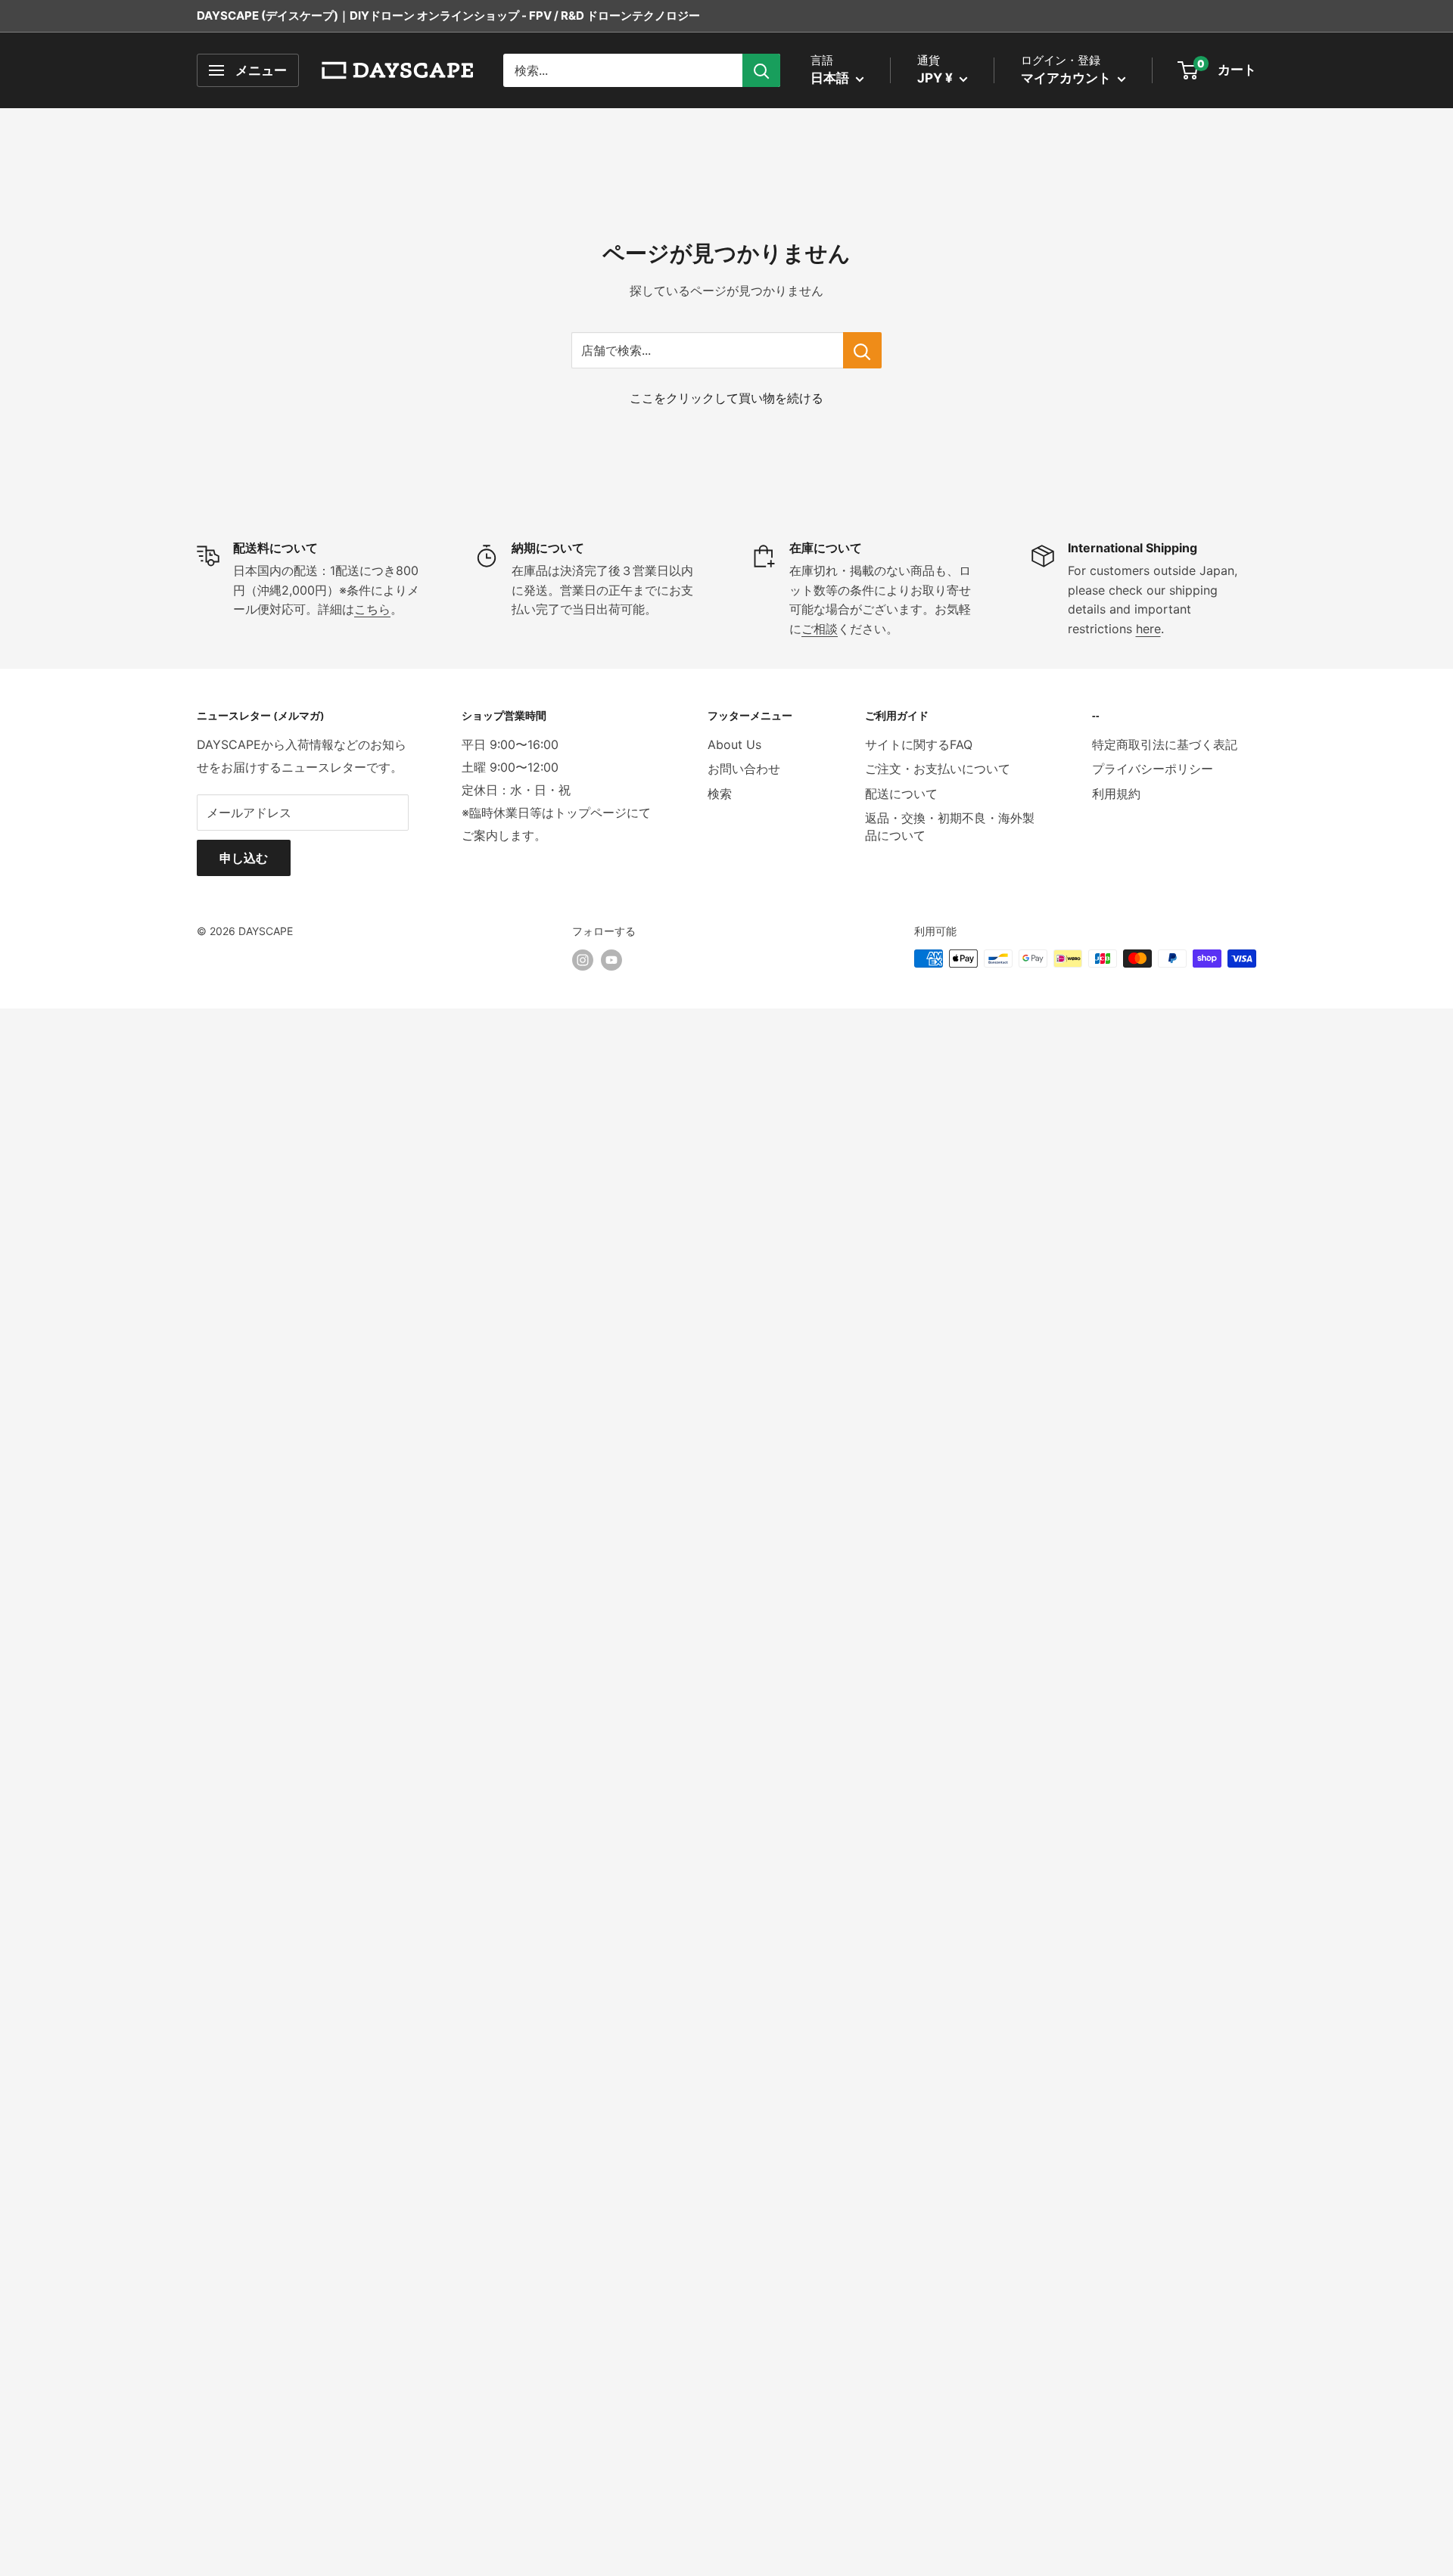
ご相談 (820, 629)
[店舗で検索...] (862, 350)
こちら (372, 609)
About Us (734, 744)
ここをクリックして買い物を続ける (726, 398)
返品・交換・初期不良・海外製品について (950, 826)
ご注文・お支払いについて (938, 769)
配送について (901, 794)
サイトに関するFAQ (919, 744)
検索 (720, 794)
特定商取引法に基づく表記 (1165, 744)
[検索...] (761, 70)
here (1148, 629)
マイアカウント (1067, 78)
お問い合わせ (744, 769)
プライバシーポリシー (1153, 769)
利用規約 (1116, 794)
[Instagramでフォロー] (583, 960)
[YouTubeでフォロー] (611, 960)
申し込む (244, 858)
